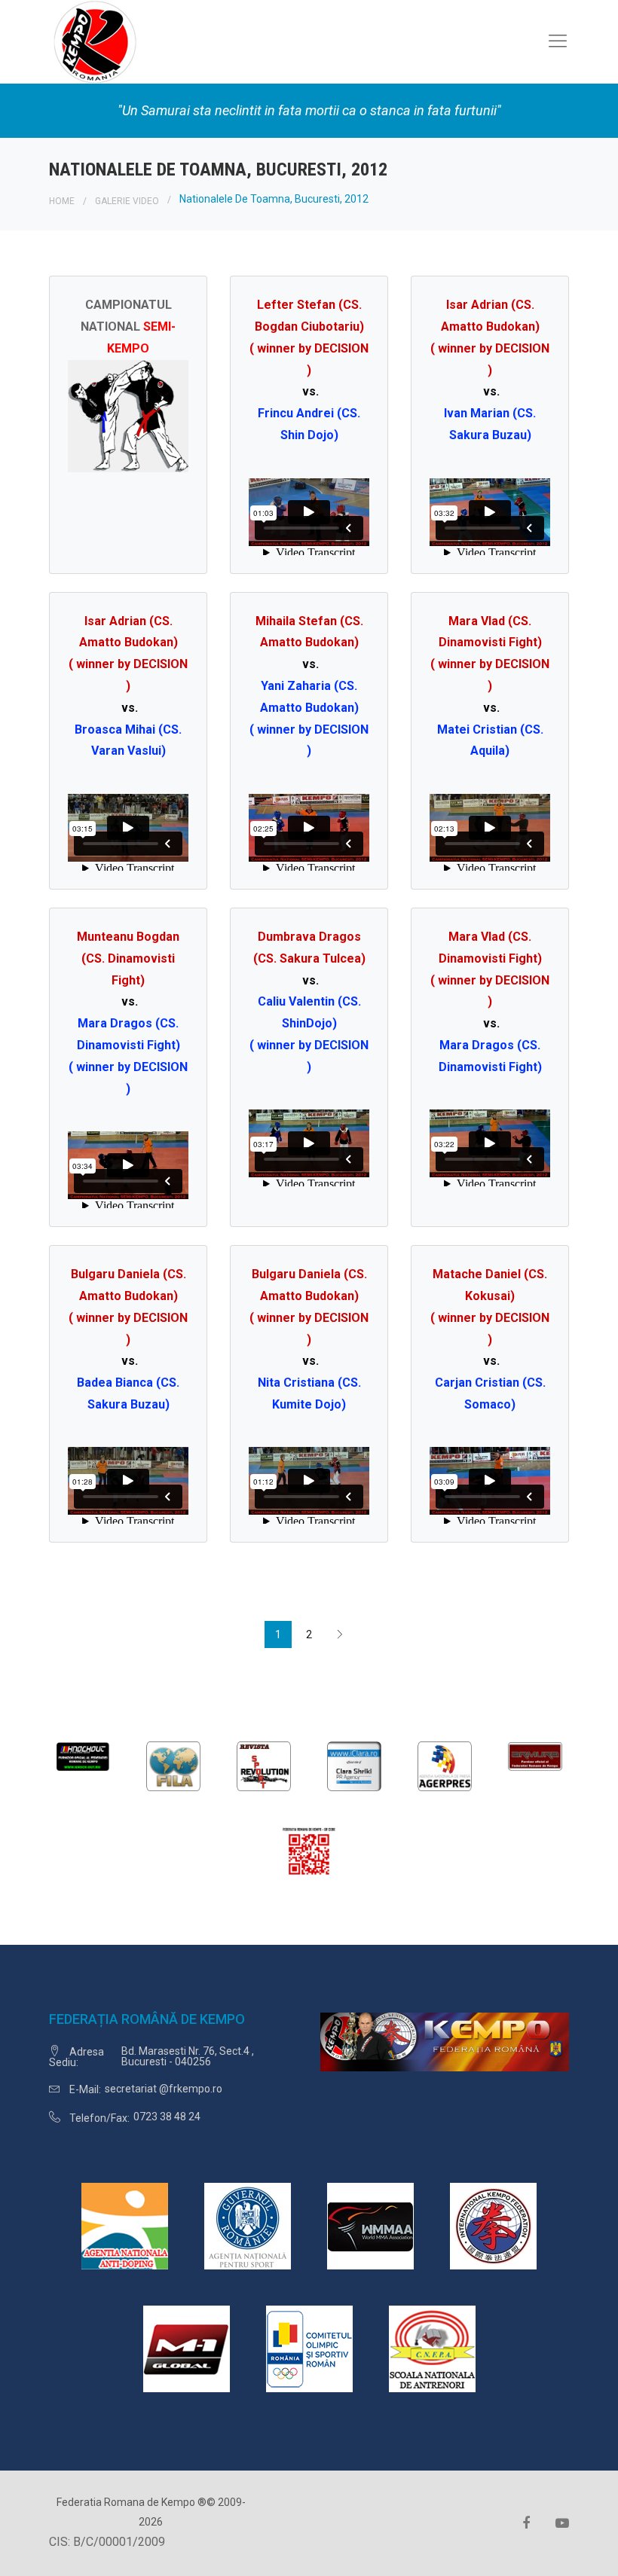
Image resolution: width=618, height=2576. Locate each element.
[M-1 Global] (187, 2348)
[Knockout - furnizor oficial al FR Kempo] (83, 1755)
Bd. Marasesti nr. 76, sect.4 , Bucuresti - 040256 (188, 2056)
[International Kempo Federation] (493, 2225)
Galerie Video (127, 201)
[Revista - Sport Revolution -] (264, 1765)
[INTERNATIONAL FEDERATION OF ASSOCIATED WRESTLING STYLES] (173, 1765)
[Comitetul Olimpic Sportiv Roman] (309, 2348)
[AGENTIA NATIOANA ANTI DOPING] (125, 2225)
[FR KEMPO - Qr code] (309, 1853)
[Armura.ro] (535, 1755)
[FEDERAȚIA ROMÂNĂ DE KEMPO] (94, 41)
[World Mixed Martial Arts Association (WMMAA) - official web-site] (370, 2225)
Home (62, 201)
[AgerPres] (445, 1765)
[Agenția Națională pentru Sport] (248, 2225)
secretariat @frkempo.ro (164, 2089)
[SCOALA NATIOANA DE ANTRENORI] (432, 2348)
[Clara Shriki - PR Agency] (354, 1765)
